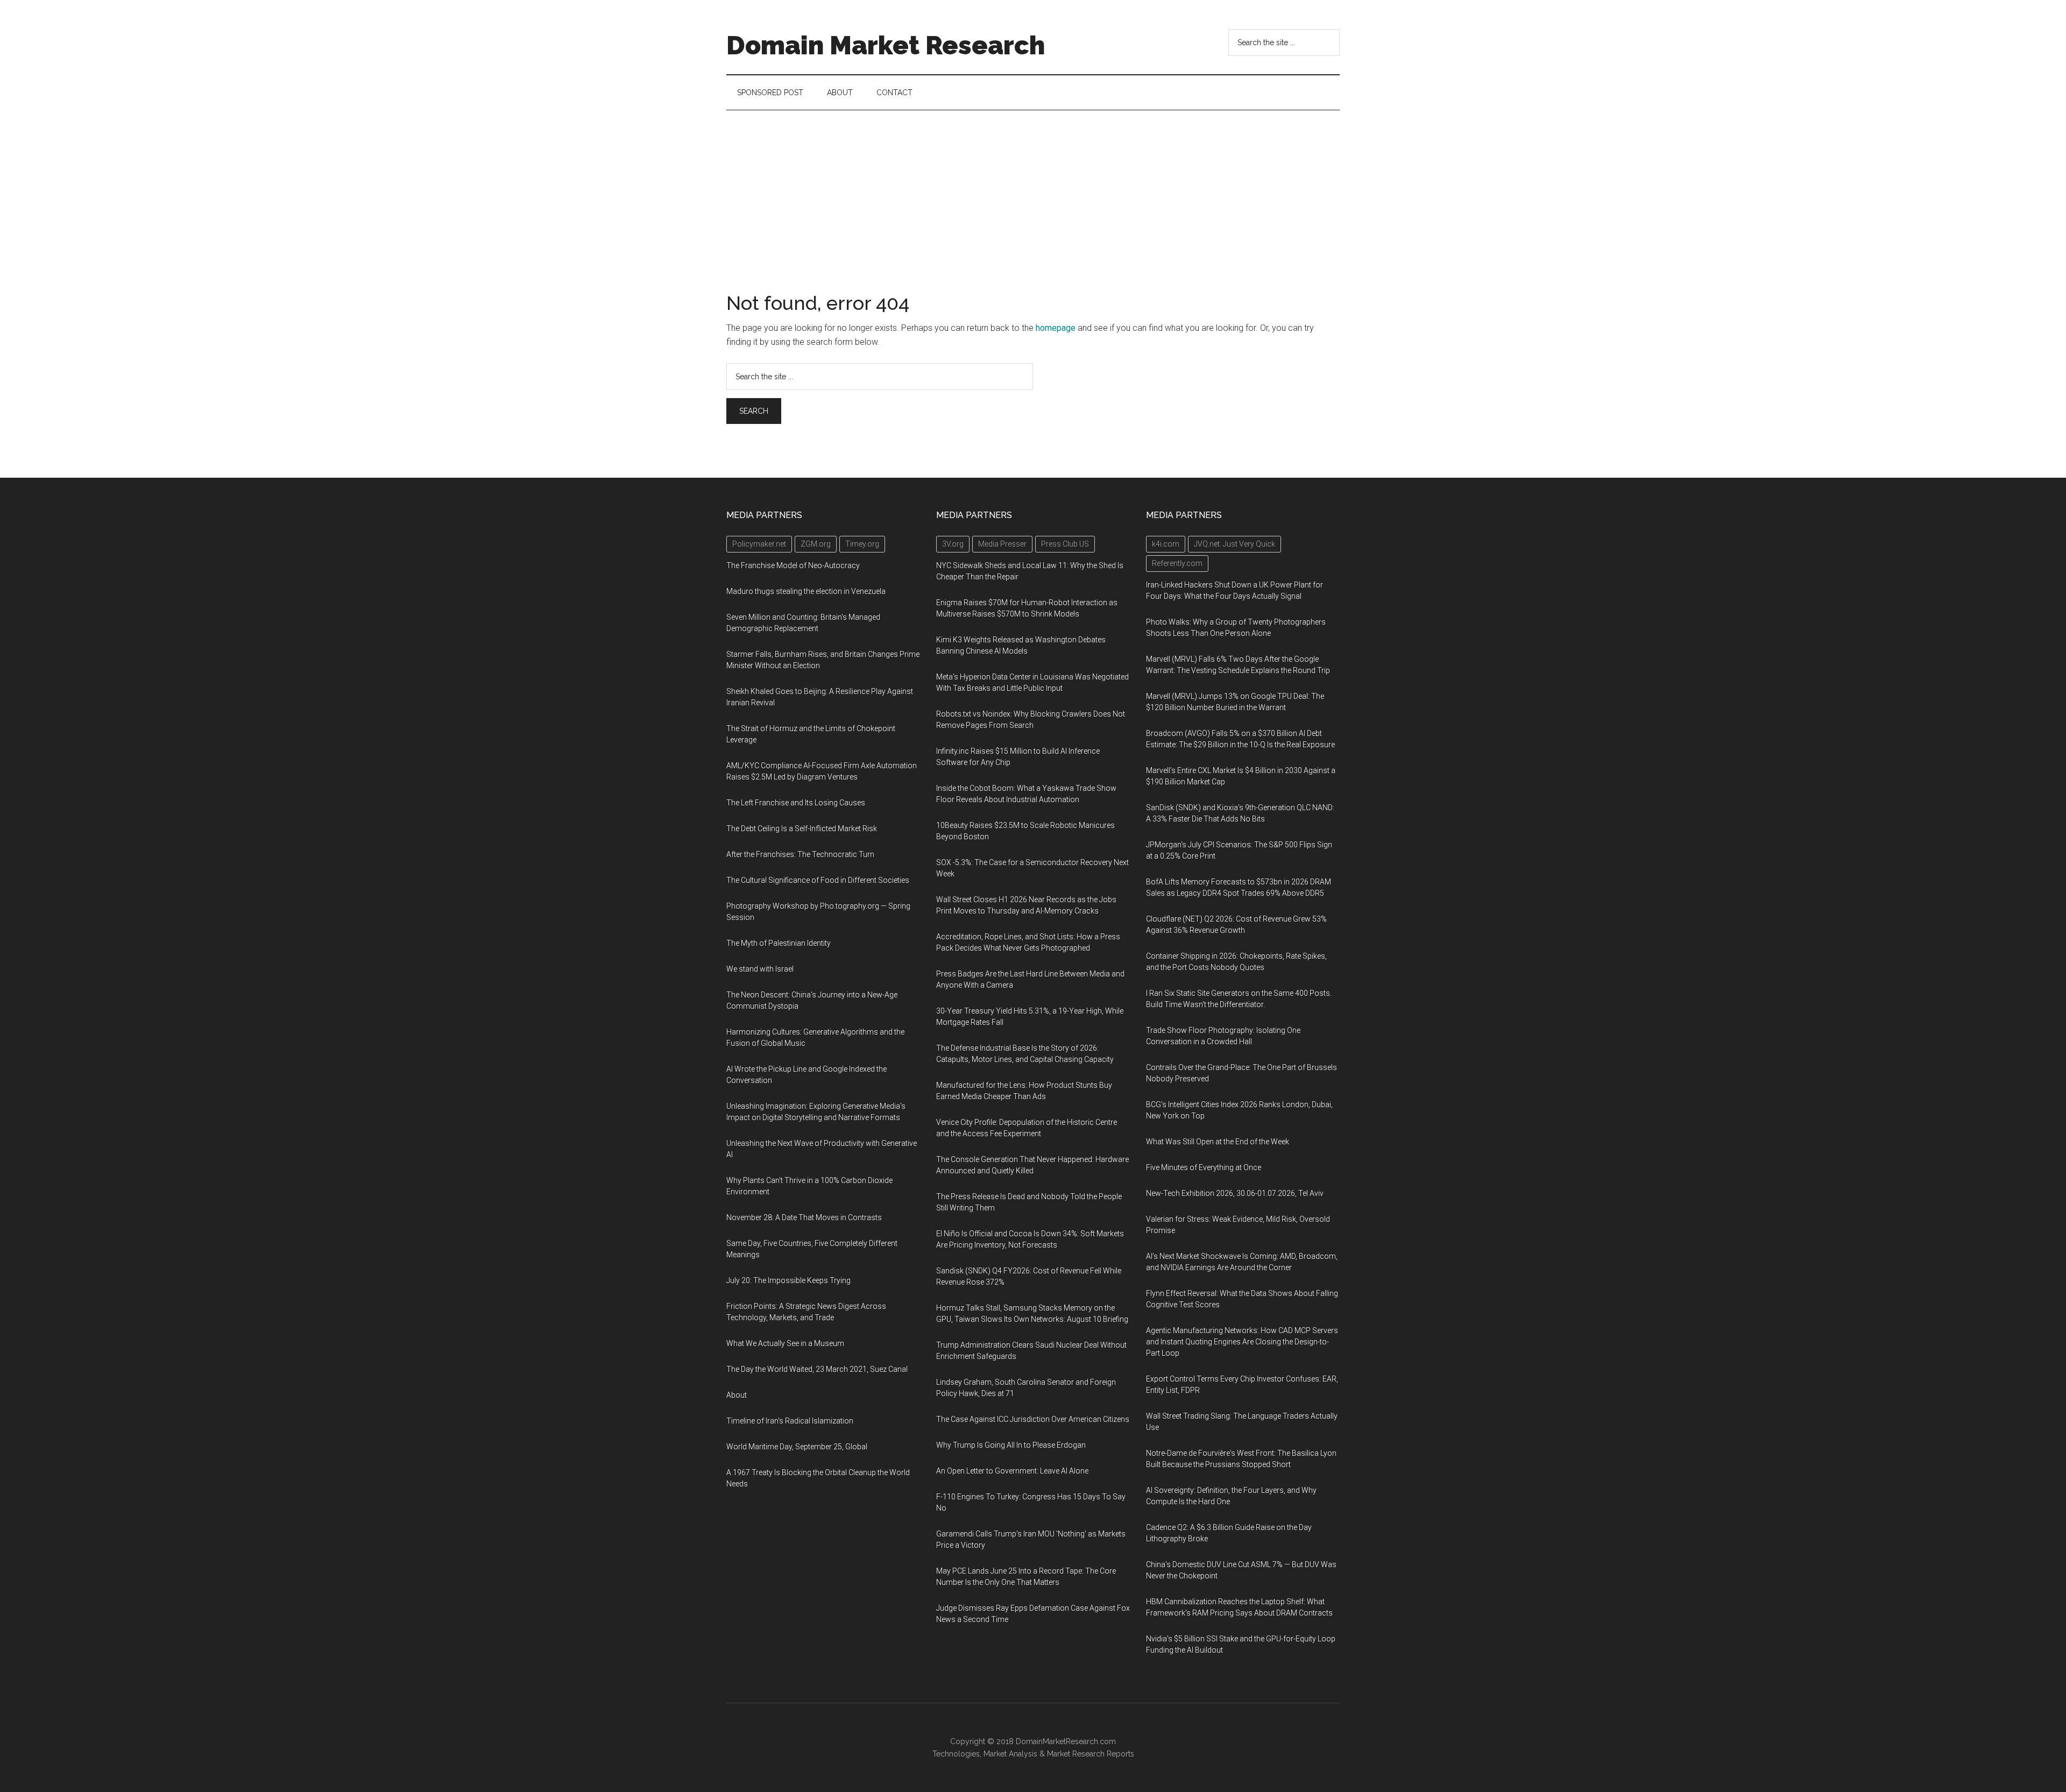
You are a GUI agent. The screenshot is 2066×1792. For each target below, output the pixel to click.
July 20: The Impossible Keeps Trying (788, 1280)
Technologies (956, 1754)
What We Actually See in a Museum (785, 1343)
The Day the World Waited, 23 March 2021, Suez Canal (817, 1369)
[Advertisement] (1033, 191)
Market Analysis (1010, 1754)
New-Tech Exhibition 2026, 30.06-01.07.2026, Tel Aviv (1235, 1193)
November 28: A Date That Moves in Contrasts (804, 1217)
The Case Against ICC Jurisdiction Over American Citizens (1033, 1419)
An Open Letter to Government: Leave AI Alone (1012, 1471)
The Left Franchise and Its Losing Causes (796, 803)
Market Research (1076, 1754)
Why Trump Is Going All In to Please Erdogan (1011, 1445)
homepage (1056, 328)
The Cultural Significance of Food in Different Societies (818, 880)
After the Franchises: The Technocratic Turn (800, 854)
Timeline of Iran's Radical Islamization (790, 1421)
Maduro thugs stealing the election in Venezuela (806, 591)
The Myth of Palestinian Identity (779, 943)
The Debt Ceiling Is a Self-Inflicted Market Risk (802, 828)
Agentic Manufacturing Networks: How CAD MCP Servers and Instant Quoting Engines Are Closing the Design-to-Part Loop (1242, 1342)
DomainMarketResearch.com (1066, 1741)
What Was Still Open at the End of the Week (1218, 1142)
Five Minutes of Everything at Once (1204, 1167)
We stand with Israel (760, 969)
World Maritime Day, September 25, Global (797, 1447)
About (737, 1395)
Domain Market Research (886, 45)
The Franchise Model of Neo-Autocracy (793, 565)
